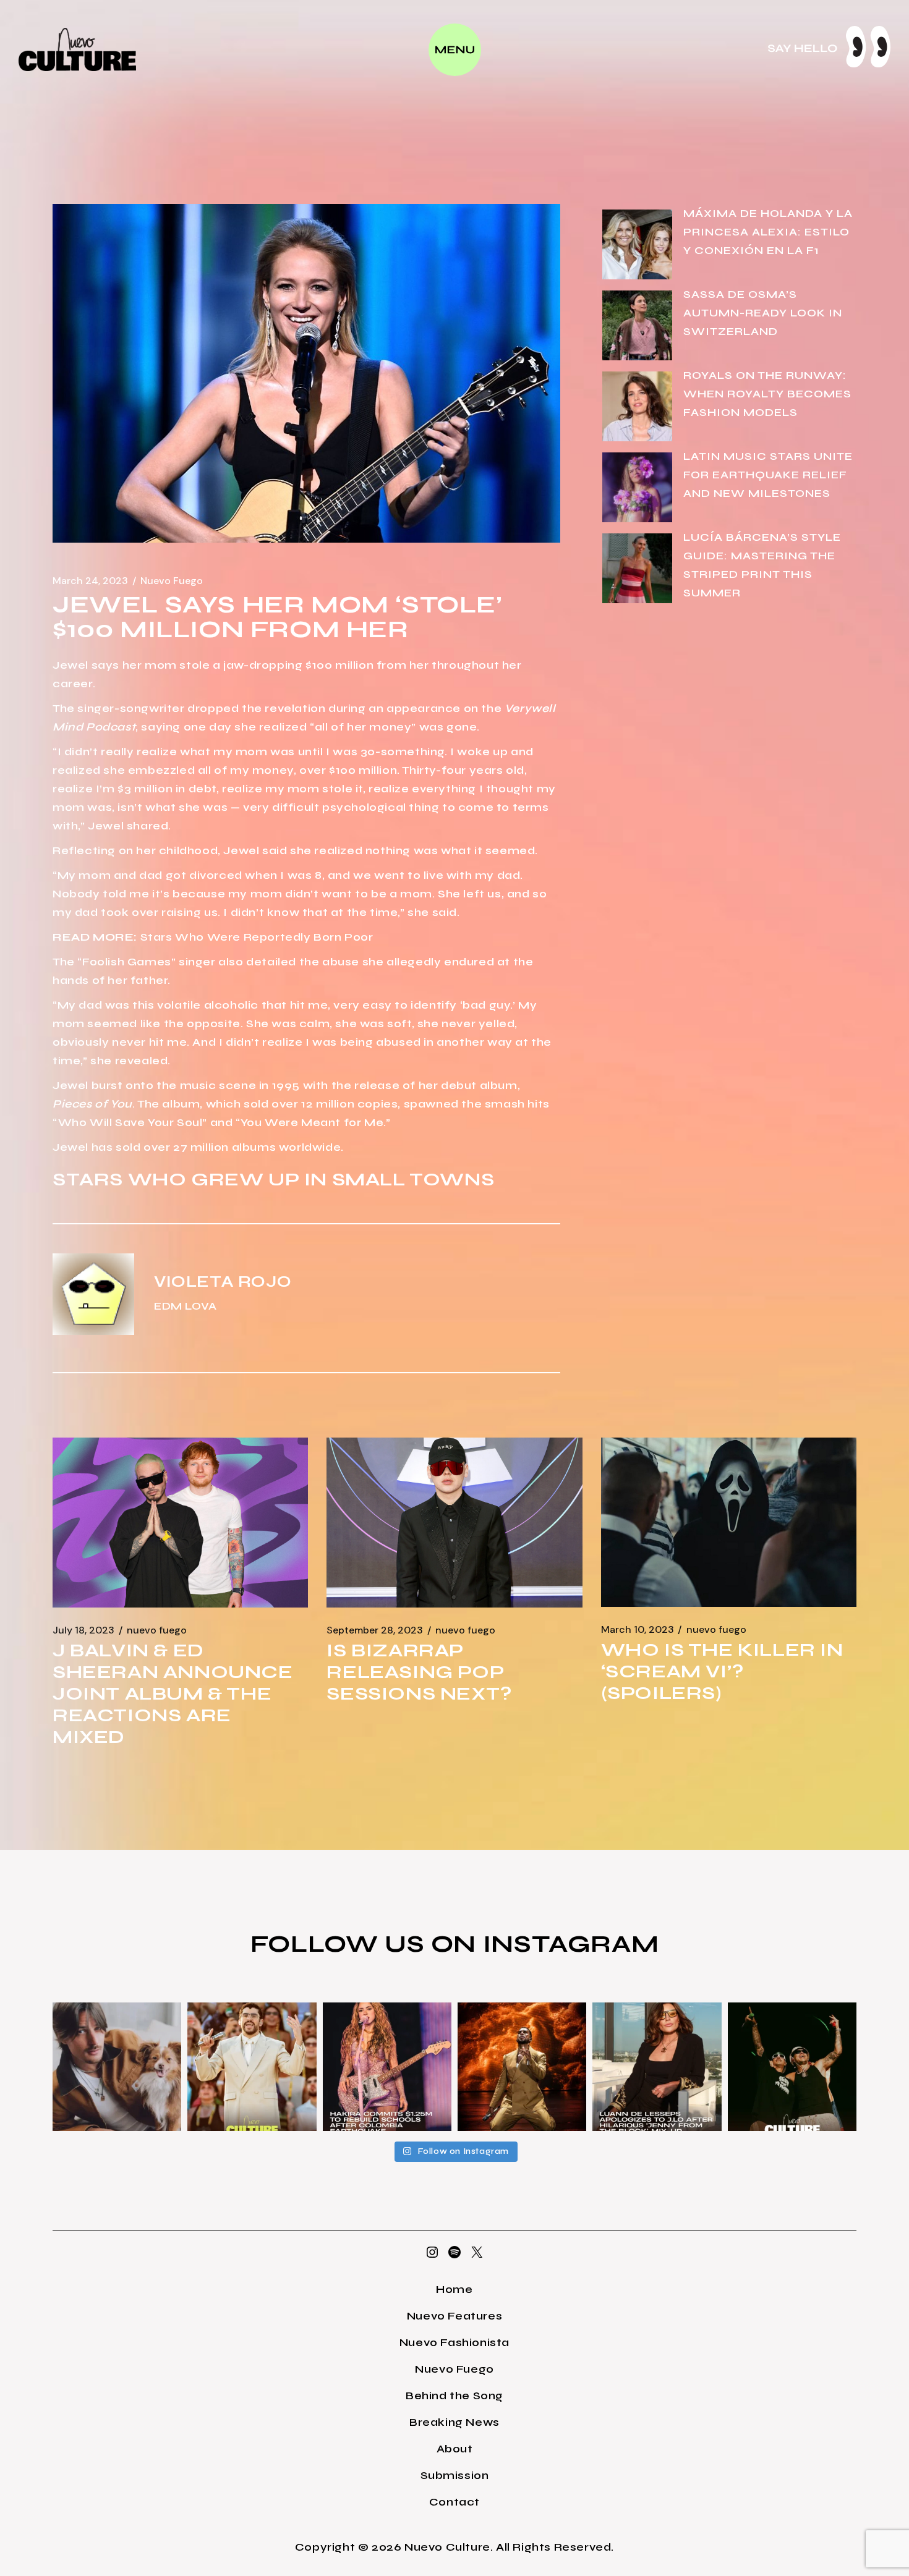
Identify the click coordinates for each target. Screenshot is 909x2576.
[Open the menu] (455, 50)
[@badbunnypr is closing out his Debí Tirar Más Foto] (252, 2067)
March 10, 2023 (638, 1630)
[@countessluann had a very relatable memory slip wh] (657, 2067)
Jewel (70, 665)
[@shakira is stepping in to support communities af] (387, 2067)
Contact (454, 2502)
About (455, 2449)
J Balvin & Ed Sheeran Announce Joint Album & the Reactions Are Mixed (173, 1693)
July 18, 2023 (83, 1630)
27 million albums (224, 1147)
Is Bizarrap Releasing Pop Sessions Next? (419, 1672)
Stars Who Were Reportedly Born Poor (257, 937)
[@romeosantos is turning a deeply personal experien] (522, 2067)
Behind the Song (454, 2396)
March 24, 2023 (90, 581)
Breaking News (454, 2422)
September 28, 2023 (375, 1630)
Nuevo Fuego (172, 581)
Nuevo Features (454, 2316)
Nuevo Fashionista (454, 2342)
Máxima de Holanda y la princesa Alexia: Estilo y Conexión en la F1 (768, 232)
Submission (455, 2475)
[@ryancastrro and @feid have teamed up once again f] (792, 2067)
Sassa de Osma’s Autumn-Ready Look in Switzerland (763, 313)
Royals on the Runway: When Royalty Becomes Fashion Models (767, 394)
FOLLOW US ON (367, 1944)
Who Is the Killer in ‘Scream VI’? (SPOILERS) (722, 1671)
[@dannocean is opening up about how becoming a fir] (117, 2067)
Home (454, 2289)
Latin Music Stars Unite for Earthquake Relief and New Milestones (768, 475)
